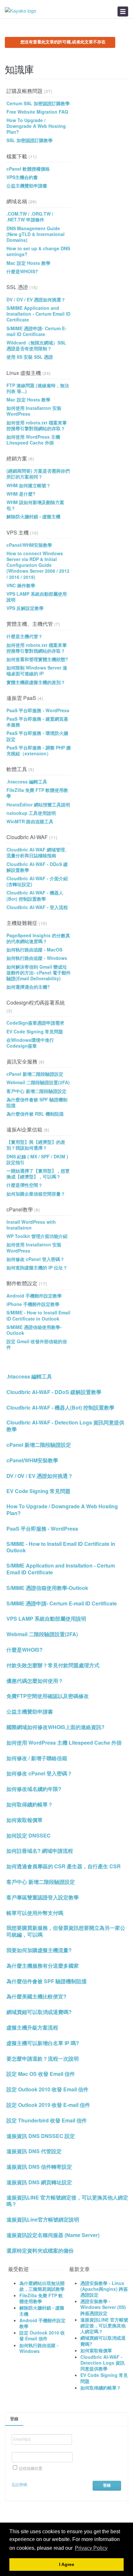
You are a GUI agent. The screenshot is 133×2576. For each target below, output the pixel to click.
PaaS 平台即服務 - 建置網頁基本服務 (37, 722)
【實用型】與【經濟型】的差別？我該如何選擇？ (36, 1145)
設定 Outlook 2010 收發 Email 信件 (47, 2090)
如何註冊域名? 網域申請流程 (40, 1851)
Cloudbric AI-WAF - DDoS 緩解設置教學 (37, 867)
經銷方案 (17, 458)
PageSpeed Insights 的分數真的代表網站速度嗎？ (38, 938)
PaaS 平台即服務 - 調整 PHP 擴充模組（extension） (39, 750)
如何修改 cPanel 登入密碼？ (36, 1259)
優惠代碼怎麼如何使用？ (35, 1681)
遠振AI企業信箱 (24, 1129)
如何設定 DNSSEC (29, 1836)
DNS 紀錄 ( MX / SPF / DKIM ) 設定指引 (37, 1159)
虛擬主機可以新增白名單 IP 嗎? (43, 2043)
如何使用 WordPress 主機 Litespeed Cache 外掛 (33, 440)
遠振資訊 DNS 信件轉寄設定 (39, 2167)
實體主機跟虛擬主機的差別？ (36, 682)
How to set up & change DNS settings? (38, 251)
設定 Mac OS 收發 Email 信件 (41, 2074)
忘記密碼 (19, 2484)
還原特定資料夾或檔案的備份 (40, 2251)
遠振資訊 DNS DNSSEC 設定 (41, 2136)
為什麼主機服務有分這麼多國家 (43, 1966)
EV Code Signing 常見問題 (35, 1031)
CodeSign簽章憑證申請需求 (35, 1023)
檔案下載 (17, 156)
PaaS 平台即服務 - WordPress (38, 710)
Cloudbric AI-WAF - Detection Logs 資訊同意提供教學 (65, 1426)
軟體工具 (17, 769)
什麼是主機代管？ (25, 636)
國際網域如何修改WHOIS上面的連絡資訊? (56, 1727)
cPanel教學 (20, 1209)
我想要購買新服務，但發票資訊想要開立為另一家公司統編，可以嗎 (66, 1931)
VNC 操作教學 (21, 585)
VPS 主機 (18, 532)
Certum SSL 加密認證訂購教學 (38, 103)
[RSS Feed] (126, 72)
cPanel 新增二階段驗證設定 (35, 1074)
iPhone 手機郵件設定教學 (33, 1304)
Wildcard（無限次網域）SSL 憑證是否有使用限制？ (36, 345)
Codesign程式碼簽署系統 (36, 1002)
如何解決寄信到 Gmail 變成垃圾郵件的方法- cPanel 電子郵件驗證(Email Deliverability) (39, 973)
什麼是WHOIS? (22, 271)
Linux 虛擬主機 (24, 373)
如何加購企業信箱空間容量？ (36, 1194)
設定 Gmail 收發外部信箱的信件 (37, 1344)
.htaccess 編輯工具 (27, 782)
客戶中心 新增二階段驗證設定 (36, 1091)
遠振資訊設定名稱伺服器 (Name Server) (53, 2235)
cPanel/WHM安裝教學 (29, 545)
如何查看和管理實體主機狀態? (37, 659)
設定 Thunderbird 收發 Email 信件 (47, 2121)
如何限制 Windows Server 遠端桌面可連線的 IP (37, 670)
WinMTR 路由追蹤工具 (30, 821)
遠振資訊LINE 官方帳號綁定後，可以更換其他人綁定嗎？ (67, 2201)
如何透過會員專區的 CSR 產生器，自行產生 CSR (64, 1867)
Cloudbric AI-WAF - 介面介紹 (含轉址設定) (37, 881)
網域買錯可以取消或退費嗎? (39, 2012)
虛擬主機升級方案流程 (32, 2028)
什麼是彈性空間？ (25, 1185)
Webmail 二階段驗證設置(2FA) (38, 1082)
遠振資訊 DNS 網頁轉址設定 (39, 2182)
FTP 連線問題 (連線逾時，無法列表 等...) (38, 388)
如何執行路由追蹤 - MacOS (34, 950)
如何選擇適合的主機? (28, 987)
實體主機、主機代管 (30, 624)
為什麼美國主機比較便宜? (36, 1997)
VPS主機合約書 (22, 177)
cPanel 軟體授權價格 (28, 169)
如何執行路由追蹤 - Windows (37, 958)
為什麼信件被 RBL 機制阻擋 (35, 1114)
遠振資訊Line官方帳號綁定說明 (43, 2220)
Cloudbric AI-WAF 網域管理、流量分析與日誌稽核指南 (38, 852)
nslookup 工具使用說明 (31, 813)
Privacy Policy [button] (91, 2548)
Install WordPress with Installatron (31, 1225)
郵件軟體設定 (22, 1283)
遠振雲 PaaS (21, 698)
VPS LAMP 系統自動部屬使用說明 (37, 597)
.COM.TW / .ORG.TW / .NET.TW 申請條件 (30, 217)
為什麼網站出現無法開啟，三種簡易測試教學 (42, 2286)
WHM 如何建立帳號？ (29, 485)
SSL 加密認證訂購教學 (30, 140)
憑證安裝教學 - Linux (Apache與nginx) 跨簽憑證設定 (104, 2289)
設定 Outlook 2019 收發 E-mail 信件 (48, 2105)
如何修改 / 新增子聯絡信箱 (37, 1758)
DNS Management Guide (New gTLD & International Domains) (36, 234)
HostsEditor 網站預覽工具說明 (38, 804)
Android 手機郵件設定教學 (34, 1296)
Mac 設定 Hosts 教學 (28, 263)
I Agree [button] (67, 2565)
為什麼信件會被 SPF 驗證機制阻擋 (37, 1102)
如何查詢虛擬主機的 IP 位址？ (37, 1267)
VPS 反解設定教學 (25, 608)
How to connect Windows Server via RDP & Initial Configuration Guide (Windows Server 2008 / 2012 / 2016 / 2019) (38, 565)
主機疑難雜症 (22, 923)
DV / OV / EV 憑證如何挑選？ (36, 299)
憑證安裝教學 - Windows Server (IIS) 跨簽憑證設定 (103, 2307)
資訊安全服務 (22, 1061)
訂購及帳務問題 (25, 91)
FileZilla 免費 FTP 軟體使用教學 (37, 793)
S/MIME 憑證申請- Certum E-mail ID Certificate (36, 331)
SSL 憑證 (17, 287)
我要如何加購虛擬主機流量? (39, 1950)
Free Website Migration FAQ (37, 112)
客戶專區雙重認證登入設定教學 (43, 1898)
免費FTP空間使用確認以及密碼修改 (48, 1696)
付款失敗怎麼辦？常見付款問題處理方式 (53, 1665)
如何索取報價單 (25, 1820)
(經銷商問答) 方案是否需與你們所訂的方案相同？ (38, 474)
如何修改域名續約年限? (34, 1789)
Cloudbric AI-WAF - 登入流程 (37, 907)
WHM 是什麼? (21, 494)
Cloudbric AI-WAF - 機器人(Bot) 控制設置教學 (35, 895)
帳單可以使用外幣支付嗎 (35, 1913)
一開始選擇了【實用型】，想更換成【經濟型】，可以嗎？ (38, 1174)
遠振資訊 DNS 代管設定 (34, 2151)
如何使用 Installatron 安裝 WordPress (34, 411)
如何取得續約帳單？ (30, 1805)
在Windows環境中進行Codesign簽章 (30, 1043)
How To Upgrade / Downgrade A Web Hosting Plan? (36, 126)
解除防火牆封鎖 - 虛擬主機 (33, 516)
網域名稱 (17, 201)
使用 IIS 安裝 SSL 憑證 (30, 357)
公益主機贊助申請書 (27, 186)
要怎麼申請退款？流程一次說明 (43, 2059)
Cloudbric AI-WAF (27, 837)
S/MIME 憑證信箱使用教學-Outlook (34, 1330)
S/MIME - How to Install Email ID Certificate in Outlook (38, 1315)
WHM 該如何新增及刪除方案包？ (35, 505)
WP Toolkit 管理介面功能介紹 (37, 1236)
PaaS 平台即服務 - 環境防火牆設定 (37, 736)
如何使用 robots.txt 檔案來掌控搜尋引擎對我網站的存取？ (37, 425)
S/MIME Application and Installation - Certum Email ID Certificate (38, 314)
